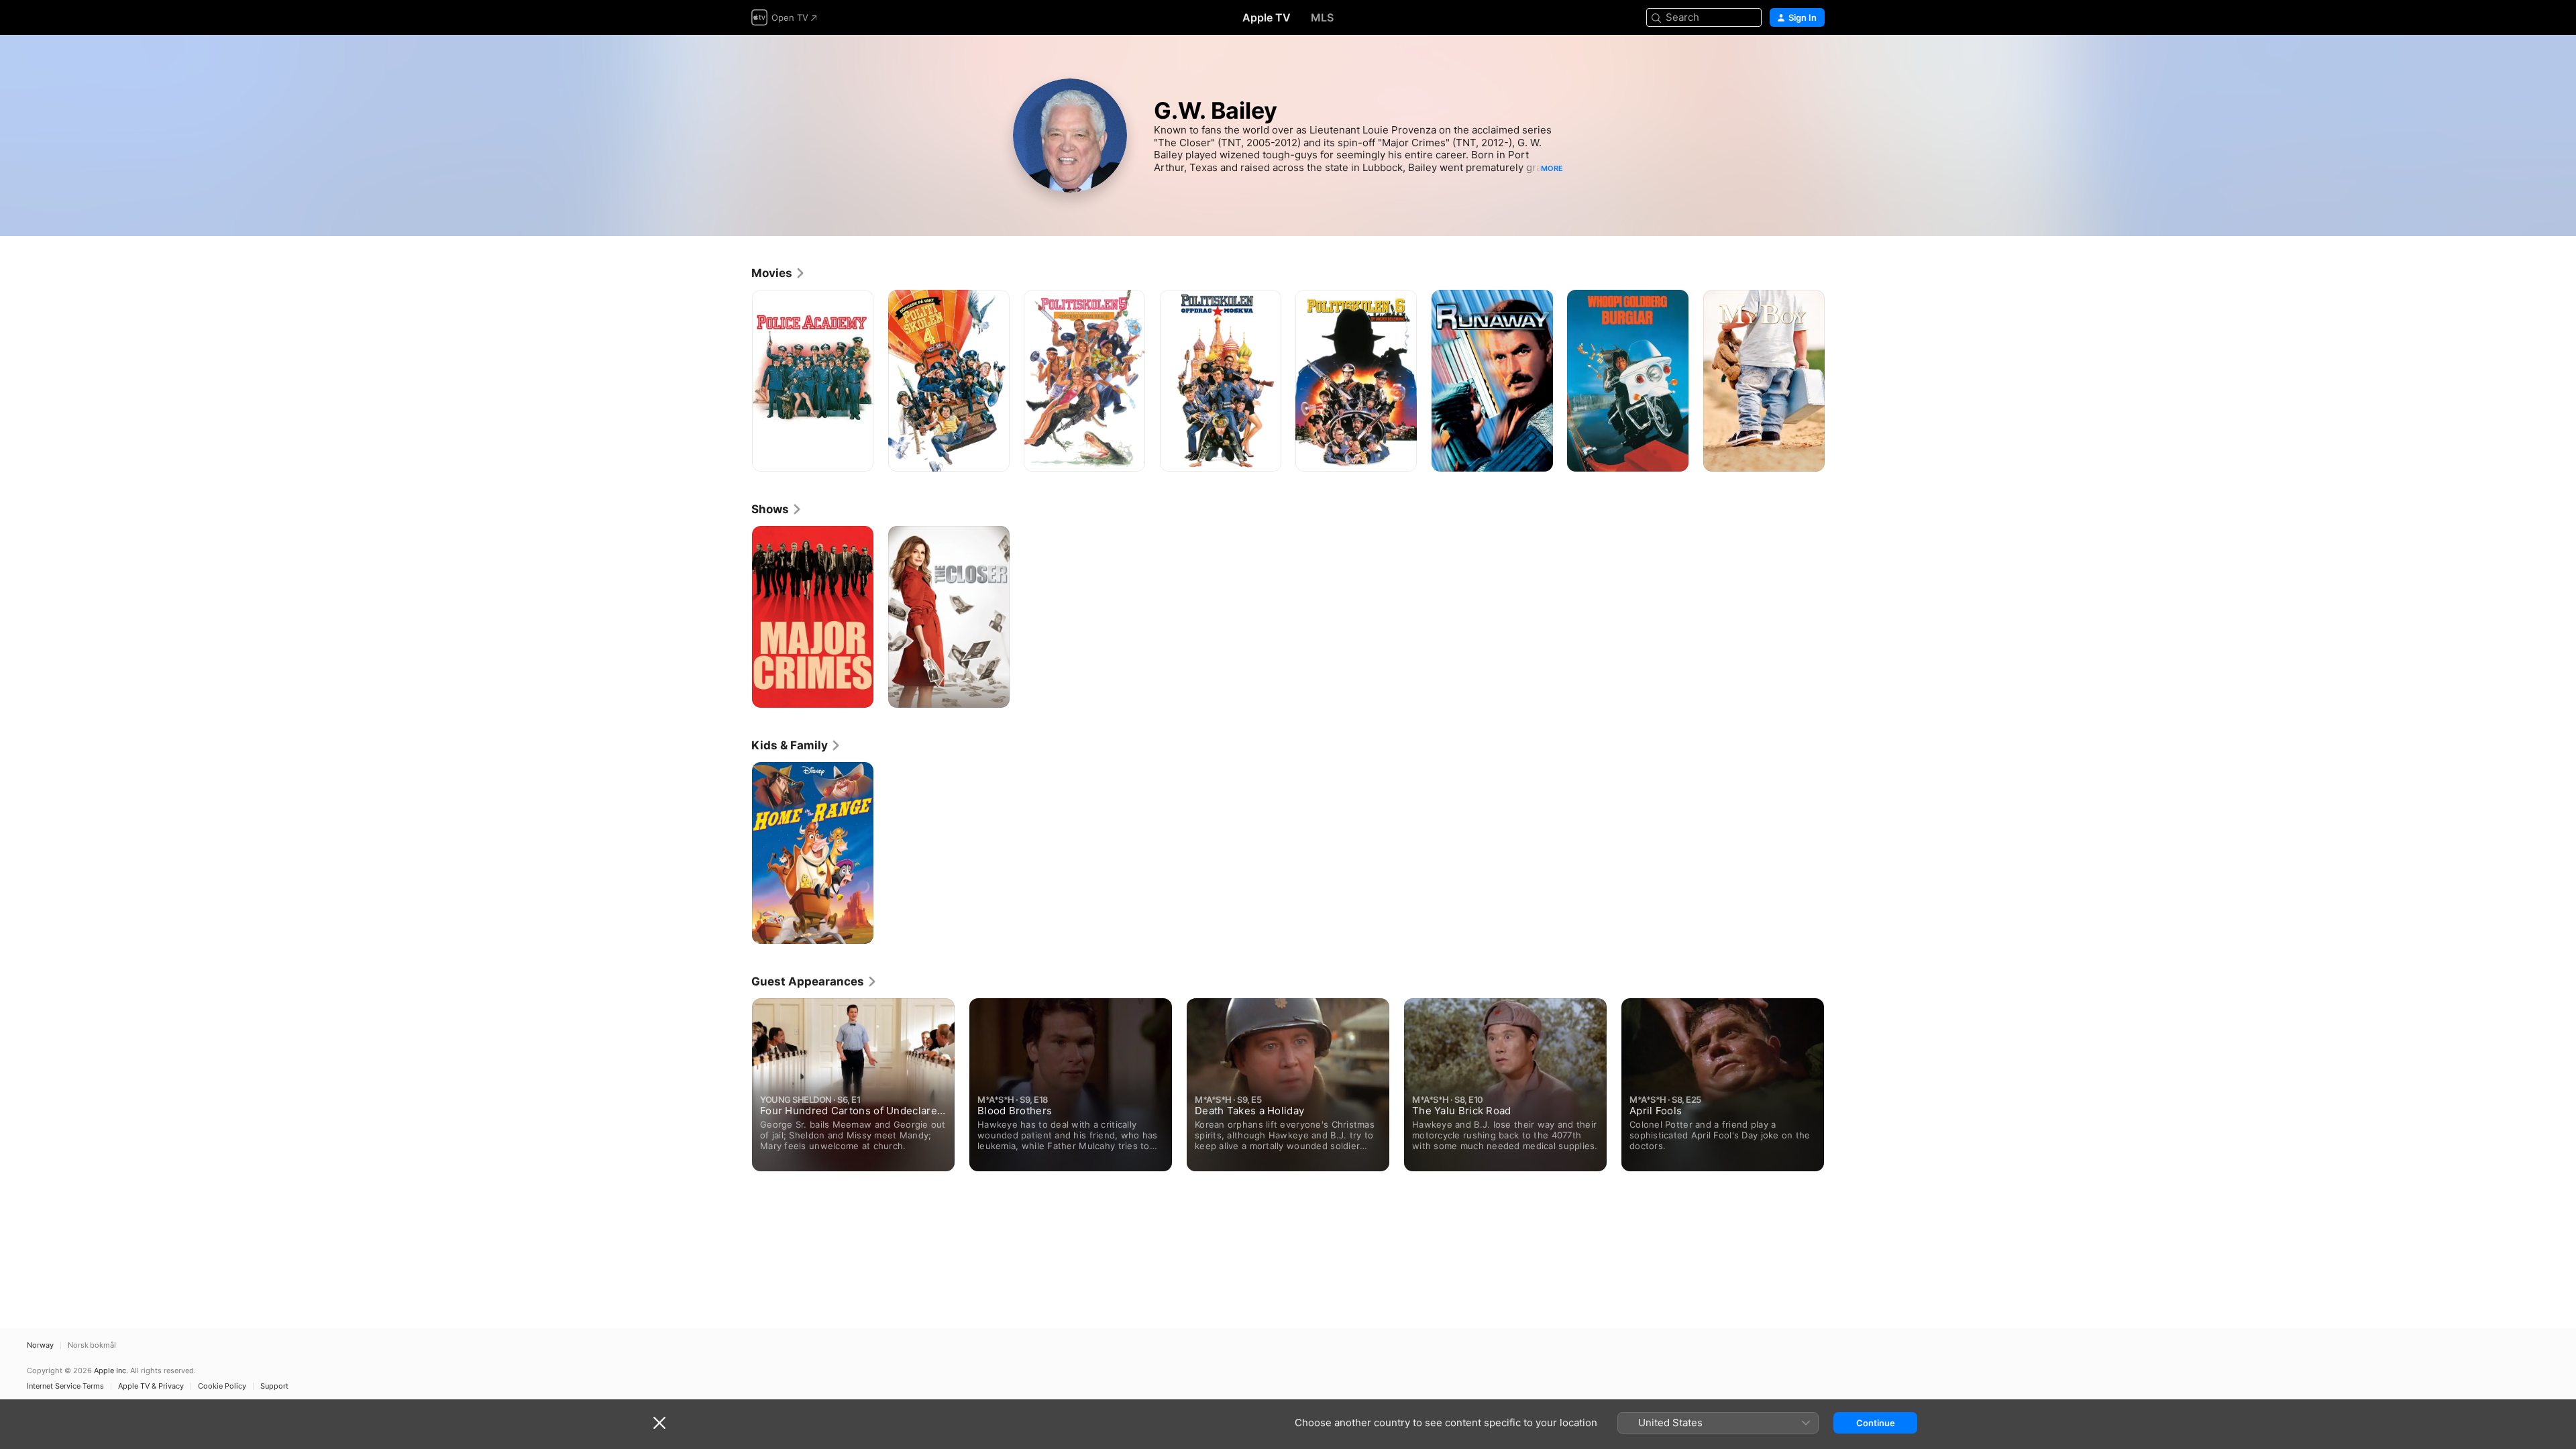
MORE (1552, 168)
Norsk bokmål (92, 1345)
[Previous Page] (738, 380)
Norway (40, 1345)
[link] (779, 273)
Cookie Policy (222, 1386)
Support (274, 1386)
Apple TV (1267, 17)
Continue (1876, 1423)
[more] (858, 457)
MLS (1322, 17)
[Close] (659, 1423)
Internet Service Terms (65, 1386)
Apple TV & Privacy (151, 1386)
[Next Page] (1838, 380)
